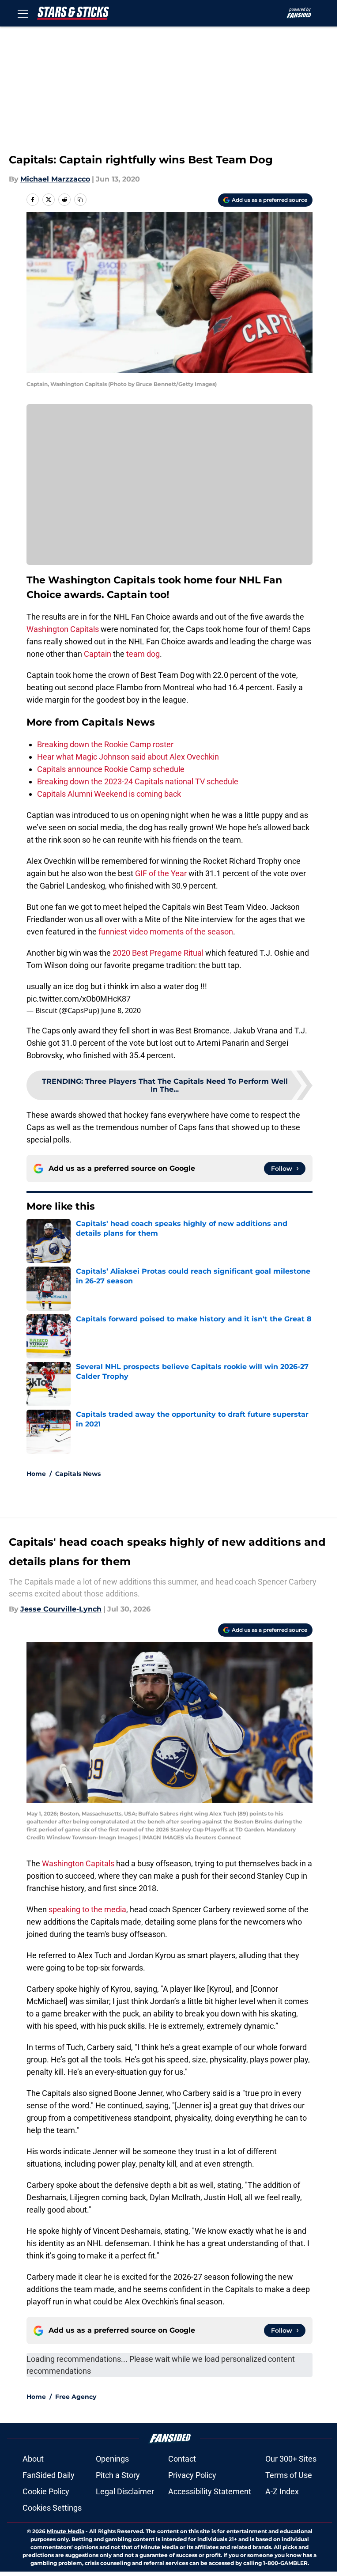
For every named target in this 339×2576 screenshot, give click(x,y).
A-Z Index (282, 2491)
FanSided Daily (49, 2475)
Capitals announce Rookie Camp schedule (111, 769)
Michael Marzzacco (55, 179)
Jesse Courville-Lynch (61, 1609)
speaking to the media (87, 1909)
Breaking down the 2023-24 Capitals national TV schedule (138, 781)
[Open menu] (23, 13)
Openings (112, 2459)
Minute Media (66, 2531)
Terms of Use (289, 2475)
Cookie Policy (46, 2491)
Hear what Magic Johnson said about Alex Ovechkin (128, 757)
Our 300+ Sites (291, 2459)
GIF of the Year (160, 873)
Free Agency (76, 2397)
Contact (182, 2459)
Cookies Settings (52, 2508)
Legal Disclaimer (125, 2491)
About (33, 2459)
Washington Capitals (63, 629)
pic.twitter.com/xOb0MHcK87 (79, 999)
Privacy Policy (192, 2475)
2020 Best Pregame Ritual (158, 953)
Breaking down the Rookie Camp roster (105, 744)
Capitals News (78, 1474)
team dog (142, 654)
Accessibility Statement (210, 2491)
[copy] (80, 200)
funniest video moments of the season (166, 932)
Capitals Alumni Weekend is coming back (109, 794)
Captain (98, 654)
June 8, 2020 (121, 1010)
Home (36, 1474)
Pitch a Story (118, 2475)
